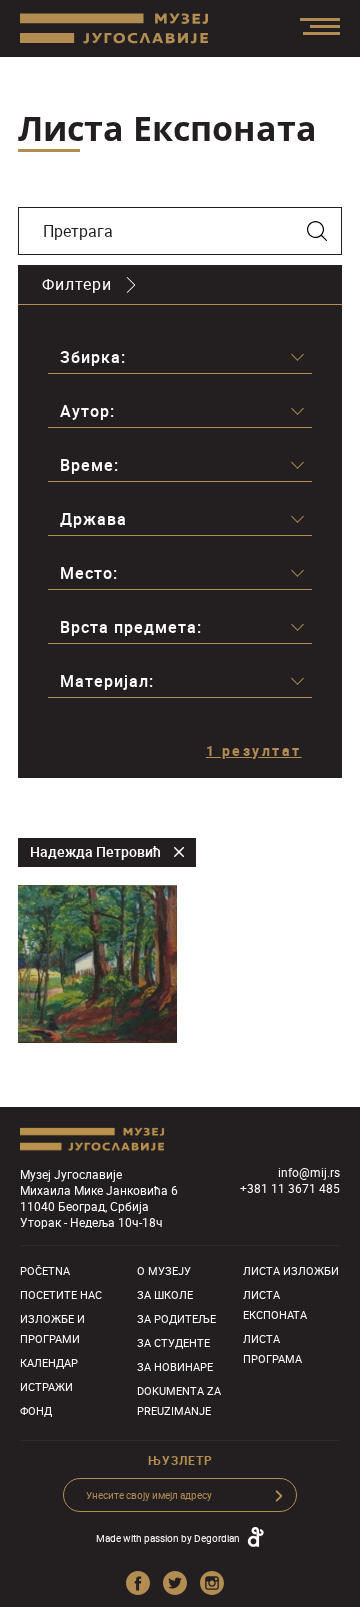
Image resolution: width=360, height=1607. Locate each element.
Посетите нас (61, 1294)
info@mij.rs (309, 1172)
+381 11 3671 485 (290, 1188)
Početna (45, 1270)
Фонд (36, 1410)
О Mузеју (164, 1270)
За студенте (173, 1342)
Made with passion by (168, 1538)
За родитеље (176, 1318)
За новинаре (175, 1366)
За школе (165, 1294)
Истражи (46, 1386)
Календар (49, 1362)
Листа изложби (291, 1270)
